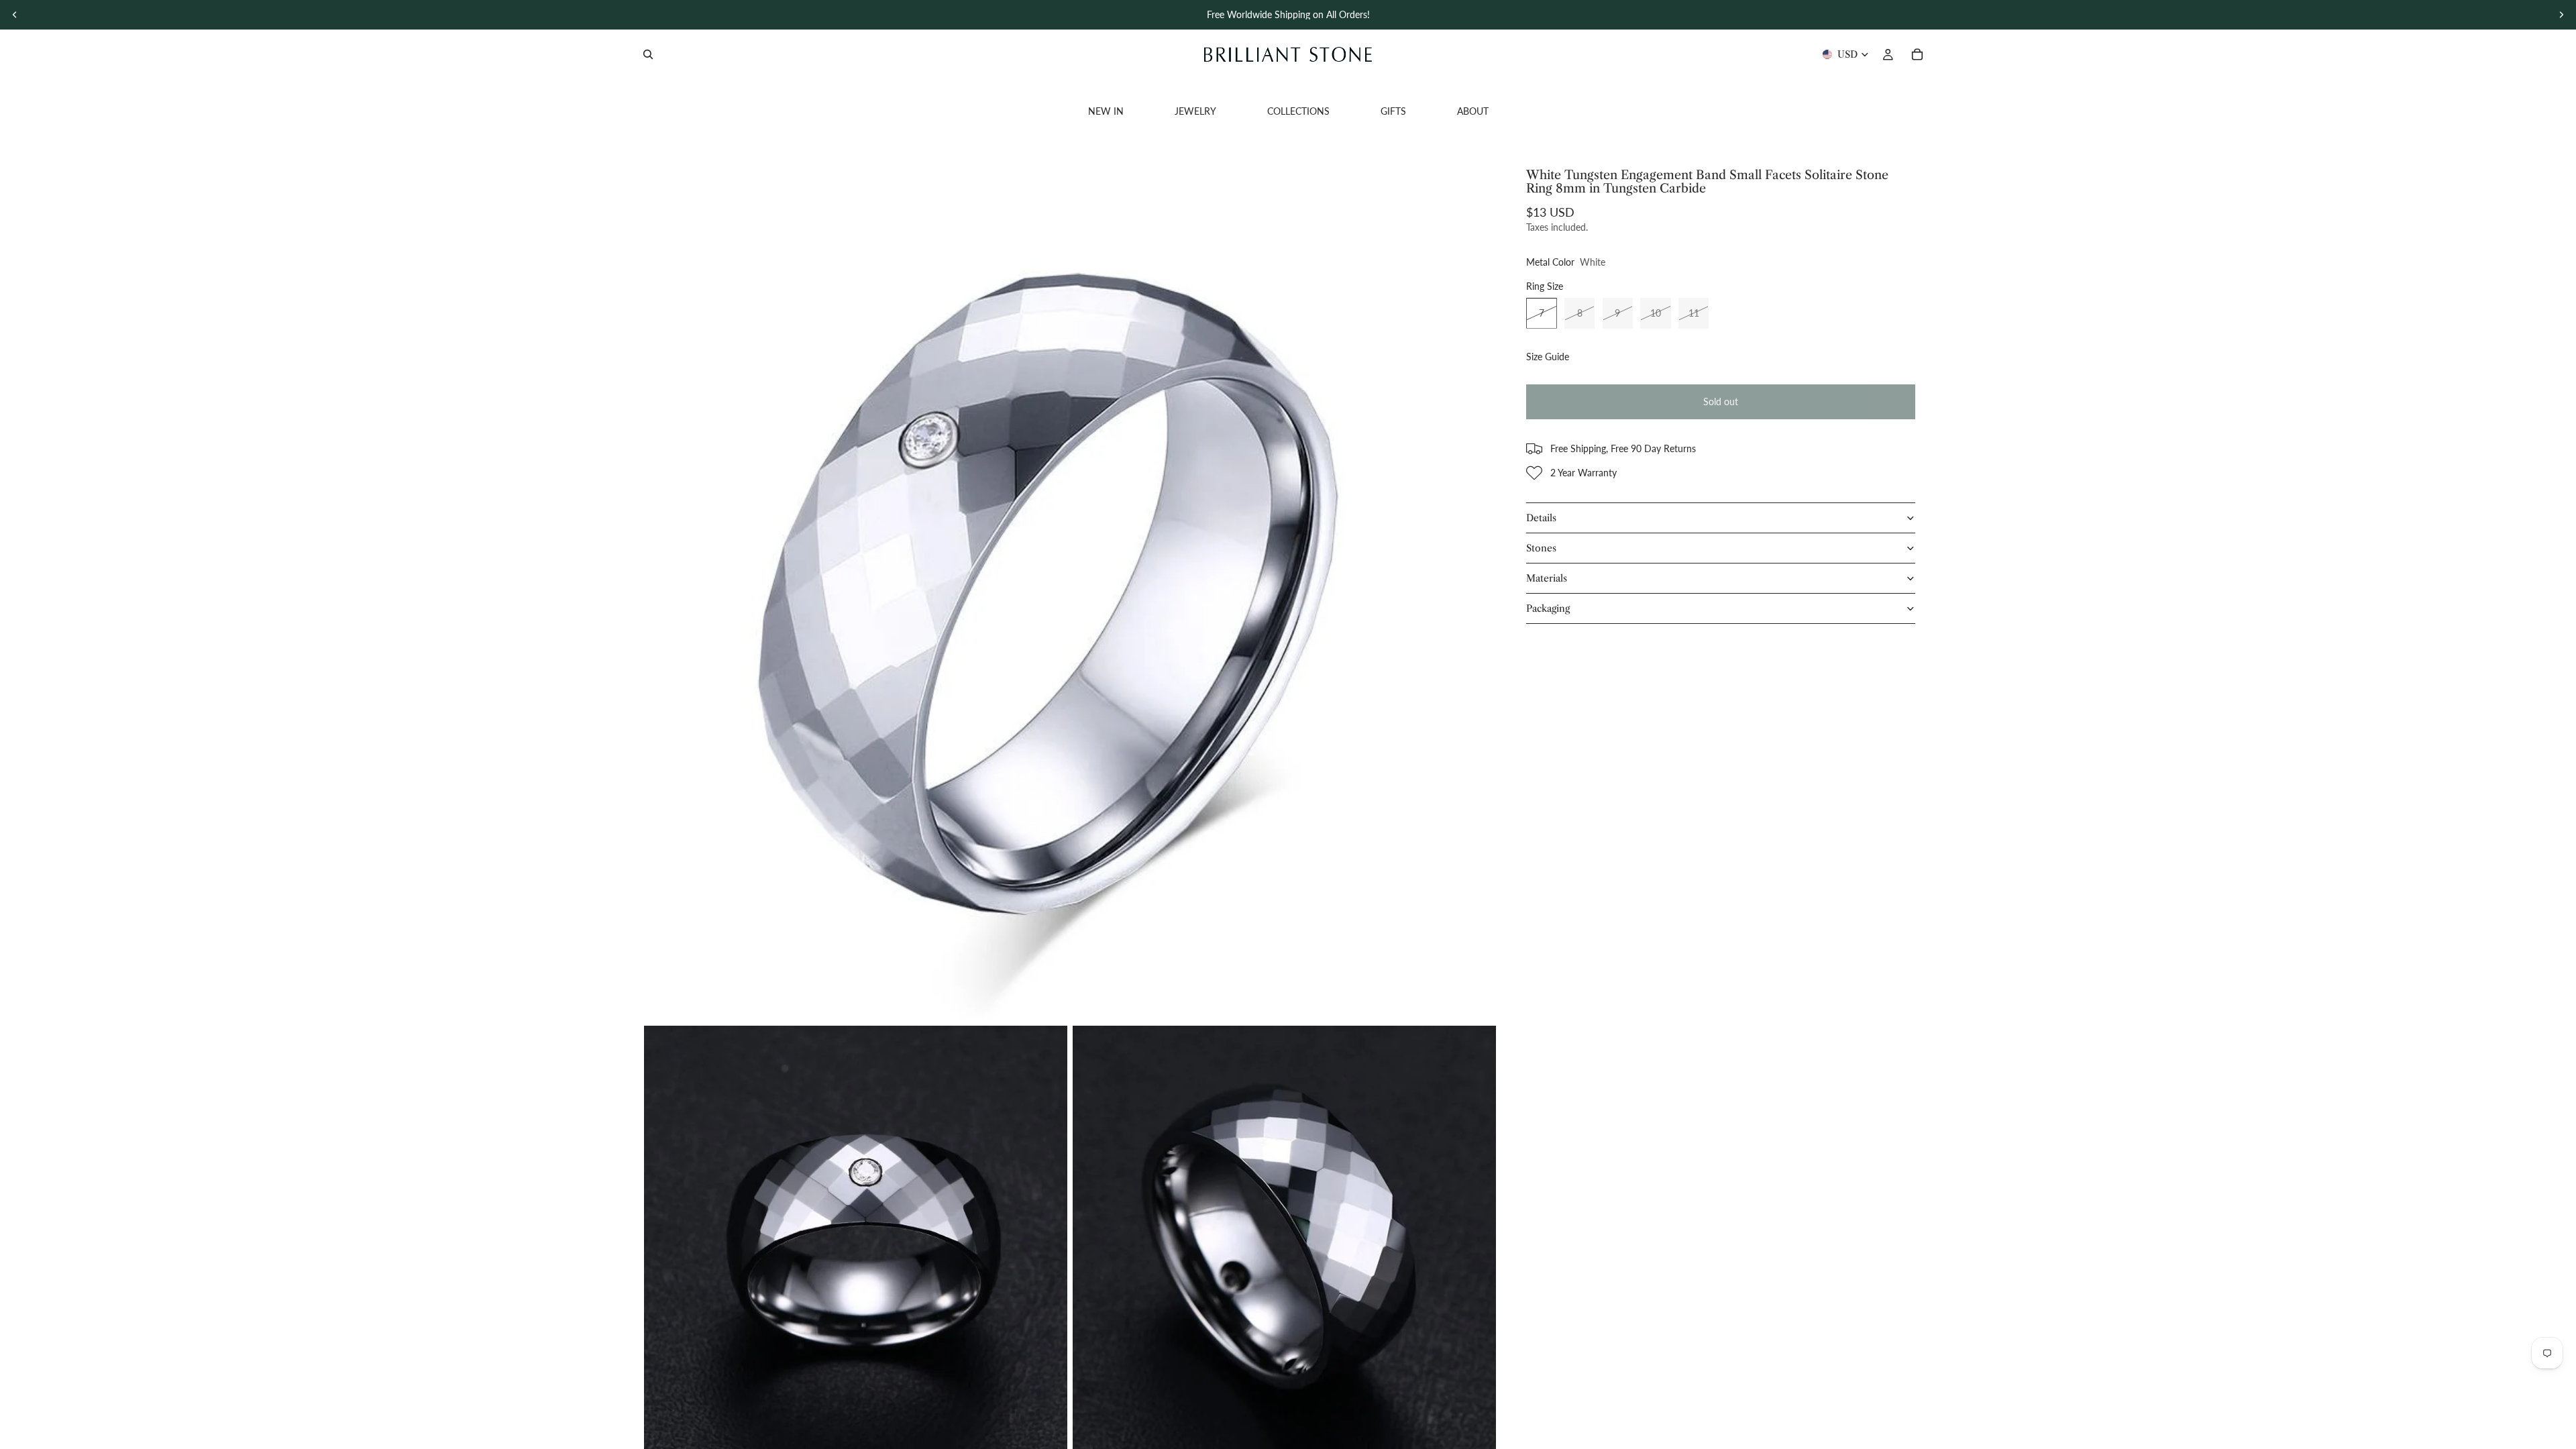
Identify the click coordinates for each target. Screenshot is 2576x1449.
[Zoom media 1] (1070, 594)
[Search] (648, 54)
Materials (1547, 578)
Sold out (1721, 401)
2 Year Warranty (1584, 473)
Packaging (1548, 608)
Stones (1541, 548)
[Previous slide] (15, 15)
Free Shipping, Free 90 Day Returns (1623, 448)
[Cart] (1917, 54)
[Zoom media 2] (856, 1237)
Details (1541, 518)
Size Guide (1548, 357)
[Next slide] (2561, 15)
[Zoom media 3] (1284, 1237)
